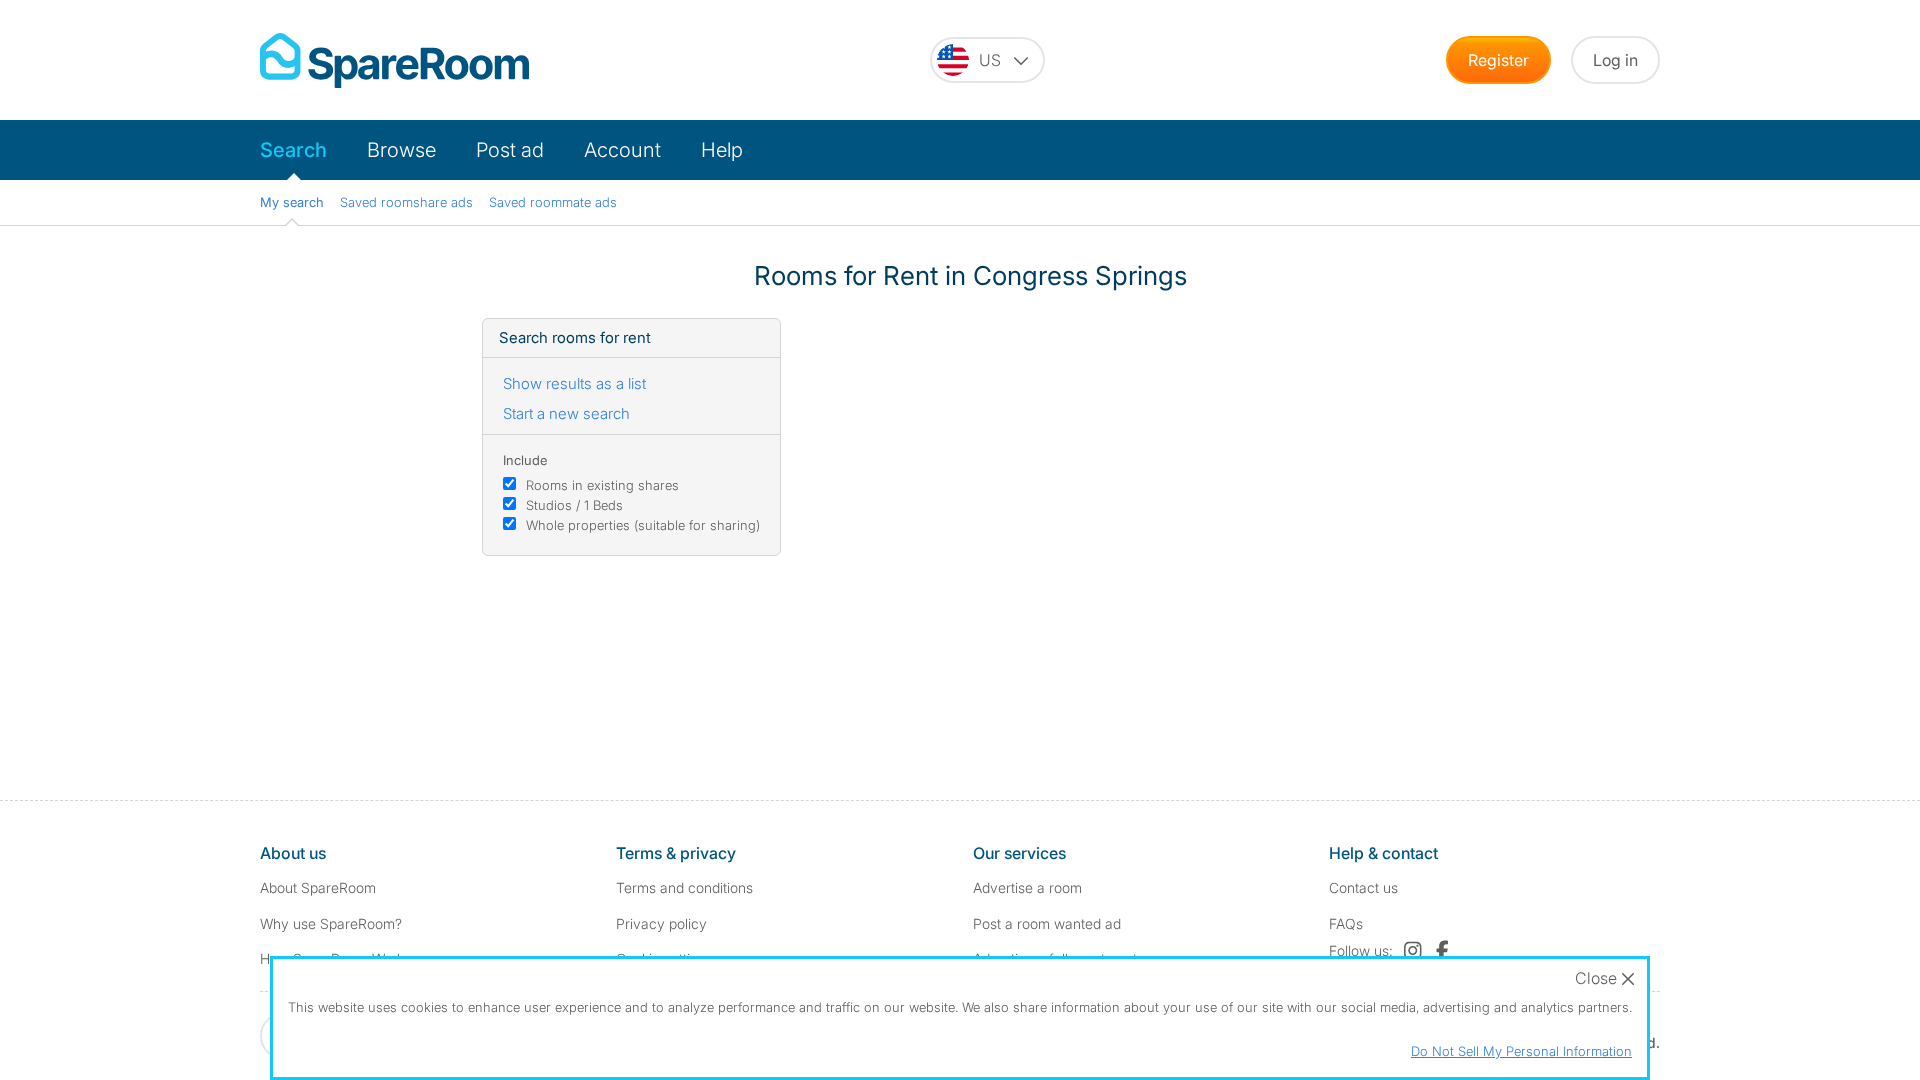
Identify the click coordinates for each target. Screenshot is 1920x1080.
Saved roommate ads (553, 202)
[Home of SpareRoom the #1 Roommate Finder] (394, 60)
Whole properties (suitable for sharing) (643, 525)
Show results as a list (574, 383)
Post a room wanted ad (1047, 923)
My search (292, 202)
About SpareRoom (318, 887)
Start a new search (566, 413)
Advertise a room (1027, 887)
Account (622, 150)
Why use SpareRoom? (331, 923)
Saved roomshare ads (406, 202)
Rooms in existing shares (602, 485)
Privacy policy (661, 923)
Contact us (1363, 887)
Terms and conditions (684, 887)
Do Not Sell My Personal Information (1521, 1051)
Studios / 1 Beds (574, 505)
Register (1498, 60)
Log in (1615, 60)
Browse (401, 150)
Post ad (510, 150)
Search (293, 150)
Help (722, 150)
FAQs (1346, 923)
